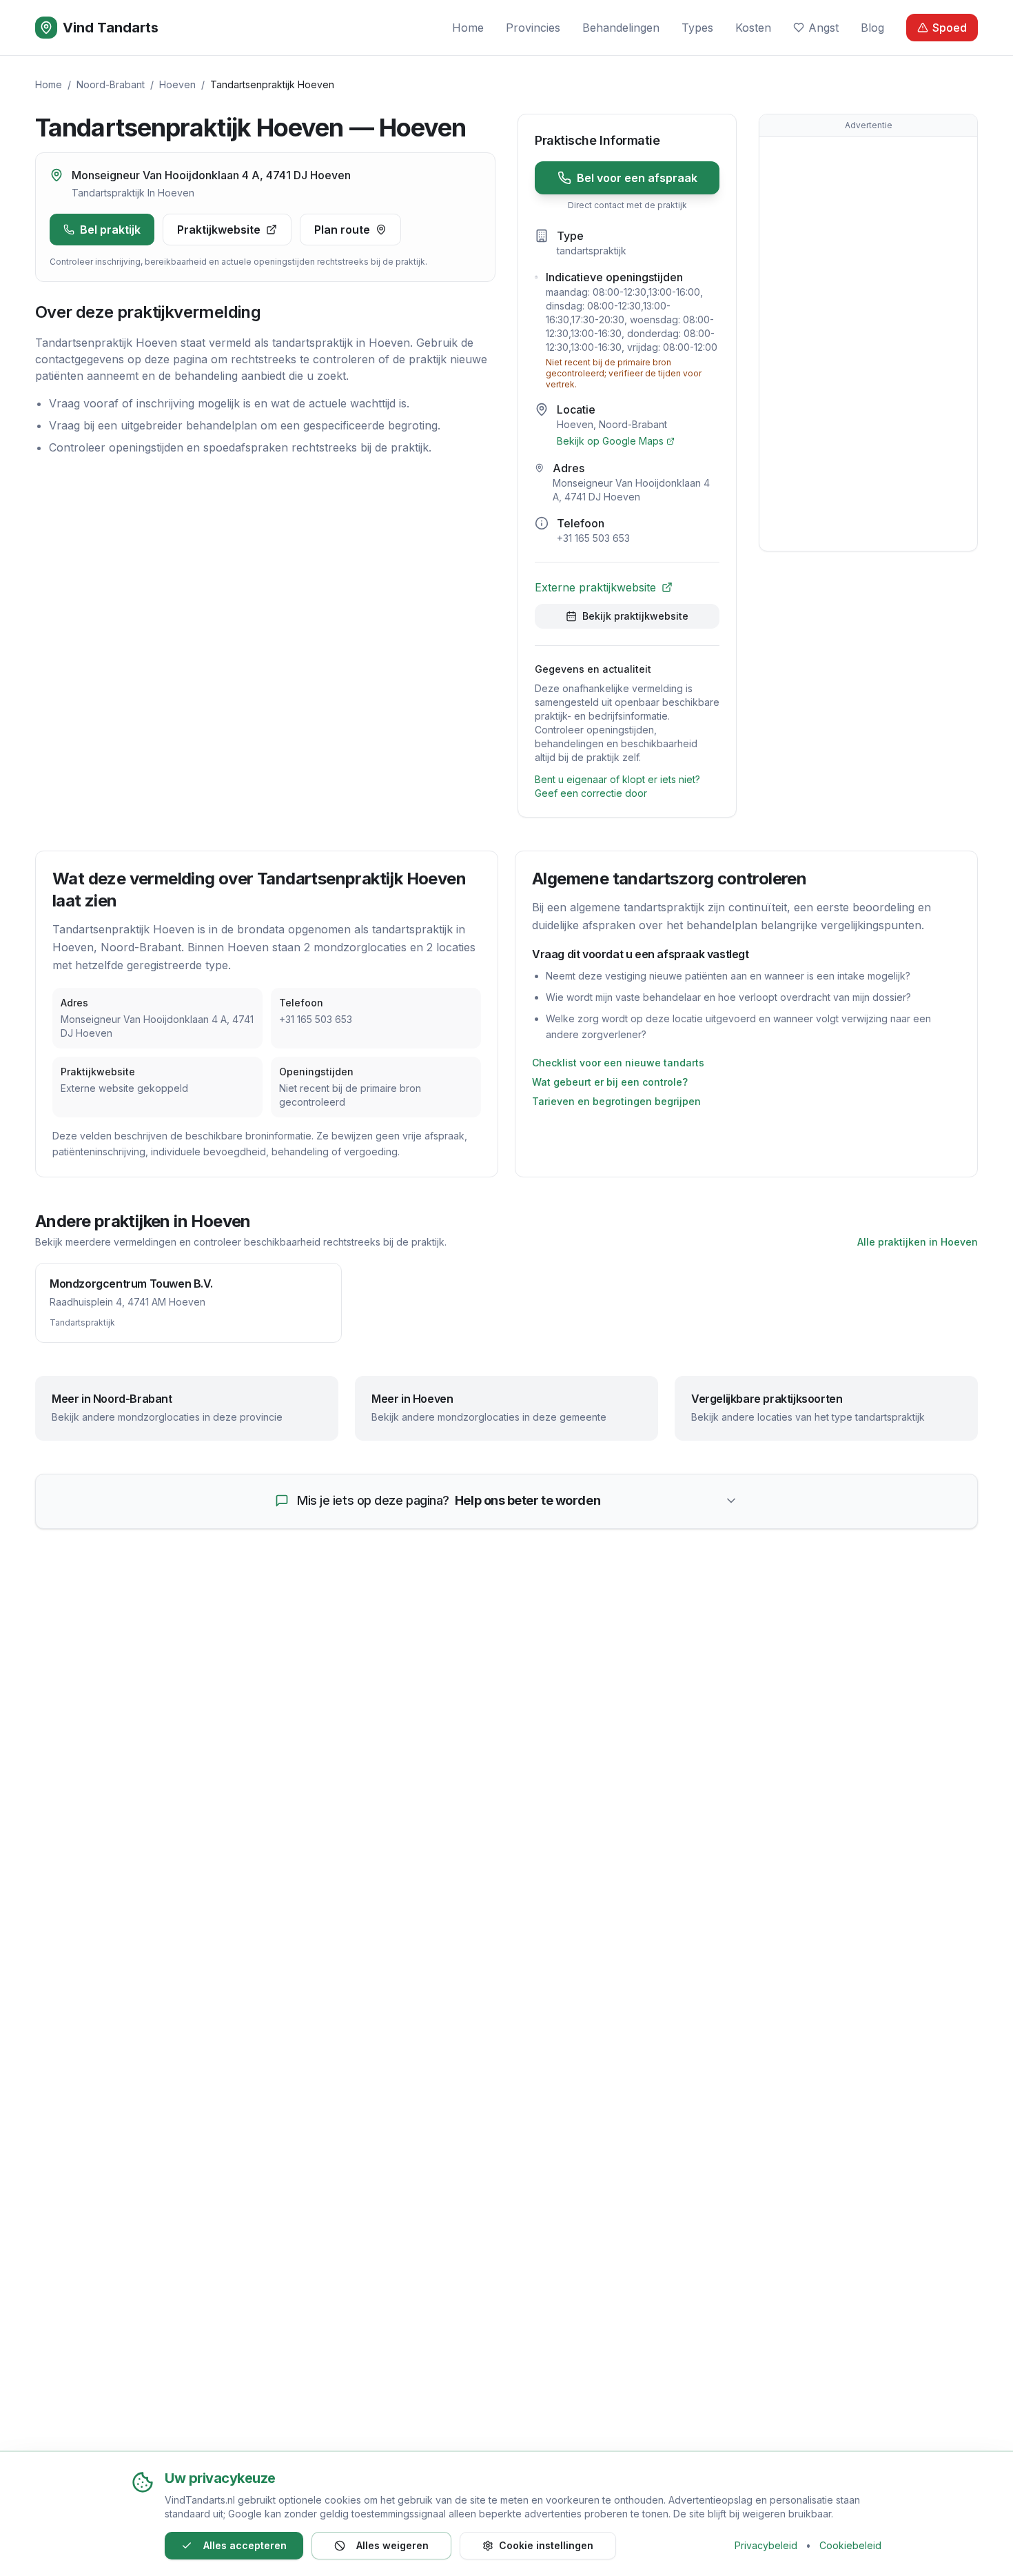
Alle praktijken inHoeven (918, 1242)
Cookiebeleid (850, 2545)
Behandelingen (621, 28)
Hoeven (177, 84)
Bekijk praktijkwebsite (635, 616)
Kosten (753, 28)
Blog (872, 28)
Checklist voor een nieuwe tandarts (618, 1063)
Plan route (342, 230)
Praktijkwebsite (219, 230)
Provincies (533, 28)
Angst (823, 28)
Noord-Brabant (111, 84)
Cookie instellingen (546, 2545)
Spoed (950, 28)
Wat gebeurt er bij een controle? (610, 1082)
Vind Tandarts (111, 28)
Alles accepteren (245, 2545)
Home (468, 28)
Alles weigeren (392, 2545)
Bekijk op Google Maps (610, 441)
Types (697, 28)
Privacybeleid (766, 2545)
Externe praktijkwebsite (595, 587)
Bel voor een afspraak (637, 178)
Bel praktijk (110, 230)
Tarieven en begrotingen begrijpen (616, 1101)
